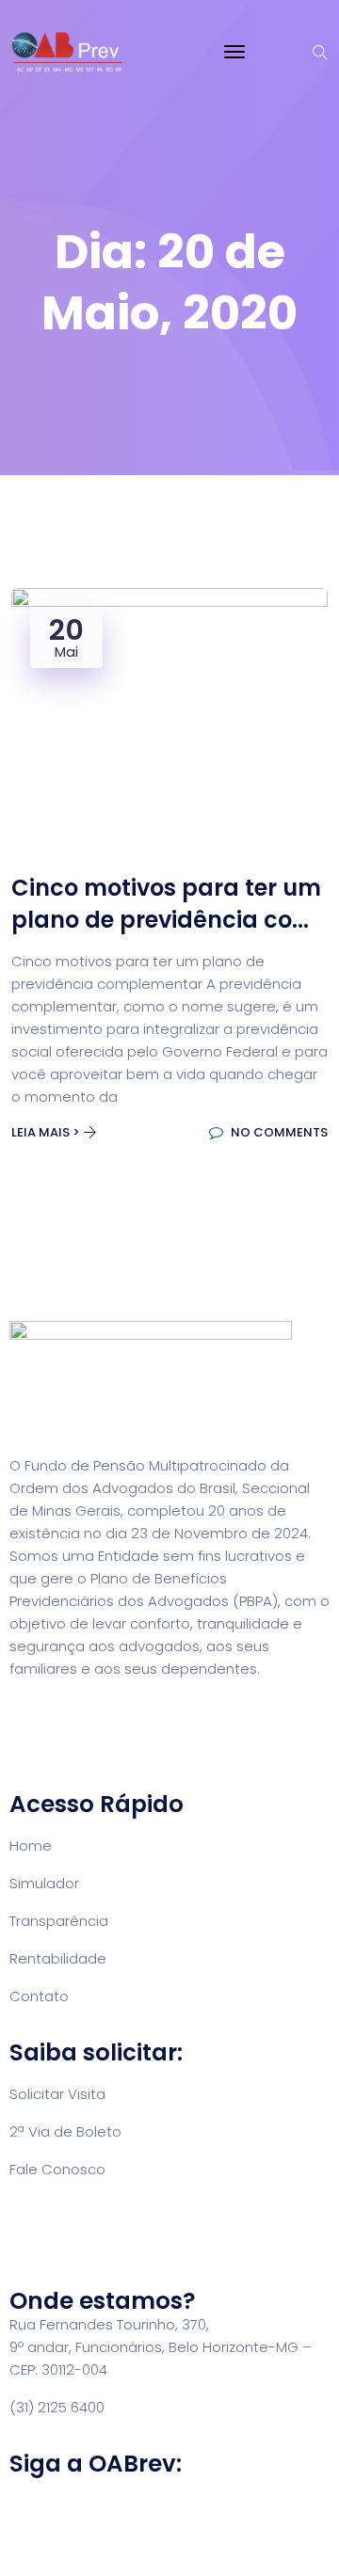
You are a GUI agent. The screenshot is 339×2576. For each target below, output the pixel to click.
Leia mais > (47, 1132)
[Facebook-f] (33, 2518)
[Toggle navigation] (234, 52)
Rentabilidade (58, 1958)
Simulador (44, 1883)
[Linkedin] (135, 2518)
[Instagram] (84, 2518)
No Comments (278, 1132)
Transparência (59, 1921)
